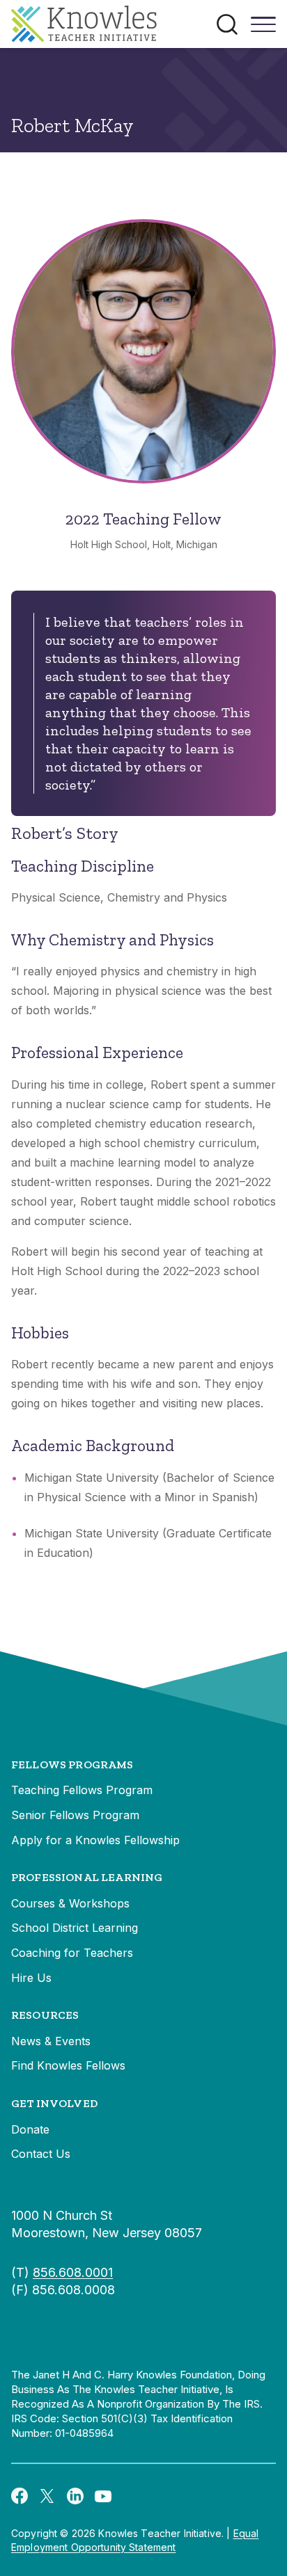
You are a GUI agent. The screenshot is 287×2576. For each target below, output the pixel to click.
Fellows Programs (72, 1765)
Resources (45, 2015)
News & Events (51, 2041)
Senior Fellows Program (75, 1815)
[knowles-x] (47, 2495)
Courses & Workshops (70, 1903)
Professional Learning (87, 1877)
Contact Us (41, 2154)
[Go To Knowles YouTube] (103, 2495)
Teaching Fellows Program (82, 1790)
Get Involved (54, 2103)
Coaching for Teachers (72, 1953)
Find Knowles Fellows (68, 2065)
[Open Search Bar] (227, 24)
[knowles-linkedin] (75, 2495)
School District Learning (75, 1928)
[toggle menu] (263, 29)
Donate (30, 2129)
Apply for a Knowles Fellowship (95, 1840)
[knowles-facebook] (20, 2495)
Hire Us (31, 1978)
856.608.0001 (73, 2272)
